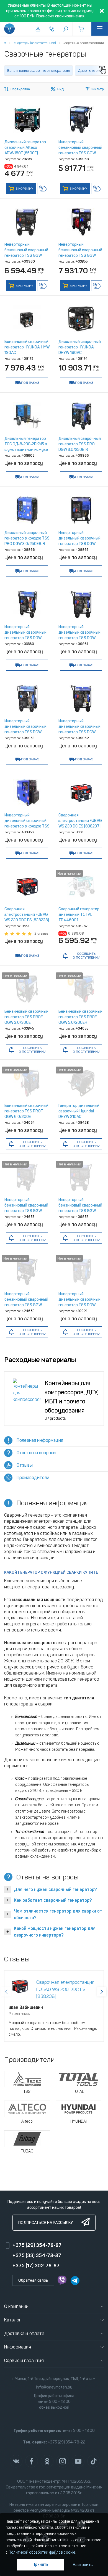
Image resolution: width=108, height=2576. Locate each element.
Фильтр (98, 89)
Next (102, 1992)
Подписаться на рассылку (46, 2223)
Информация (18, 2347)
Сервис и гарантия (24, 2361)
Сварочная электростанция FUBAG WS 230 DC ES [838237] (80, 821)
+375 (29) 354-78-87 (37, 2245)
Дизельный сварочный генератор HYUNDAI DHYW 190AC (80, 347)
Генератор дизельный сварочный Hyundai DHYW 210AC (79, 1111)
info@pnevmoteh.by (54, 2387)
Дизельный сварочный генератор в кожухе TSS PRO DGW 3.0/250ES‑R (27, 538)
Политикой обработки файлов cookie (42, 2552)
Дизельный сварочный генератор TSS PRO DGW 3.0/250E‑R (80, 444)
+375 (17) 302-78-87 (36, 2266)
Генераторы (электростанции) (34, 43)
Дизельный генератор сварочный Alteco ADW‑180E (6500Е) (25, 148)
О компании (16, 2306)
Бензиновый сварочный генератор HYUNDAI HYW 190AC (27, 347)
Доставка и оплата (24, 2333)
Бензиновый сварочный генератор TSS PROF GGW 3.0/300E (26, 1017)
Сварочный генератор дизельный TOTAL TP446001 (79, 915)
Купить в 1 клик (43, 189)
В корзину (24, 189)
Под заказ (30, 383)
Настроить (83, 2565)
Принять (40, 2565)
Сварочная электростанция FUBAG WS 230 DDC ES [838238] (27, 915)
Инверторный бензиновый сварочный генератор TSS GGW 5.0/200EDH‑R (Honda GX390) (80, 256)
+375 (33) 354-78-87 (37, 2255)
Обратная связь (33, 2280)
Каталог (13, 2320)
